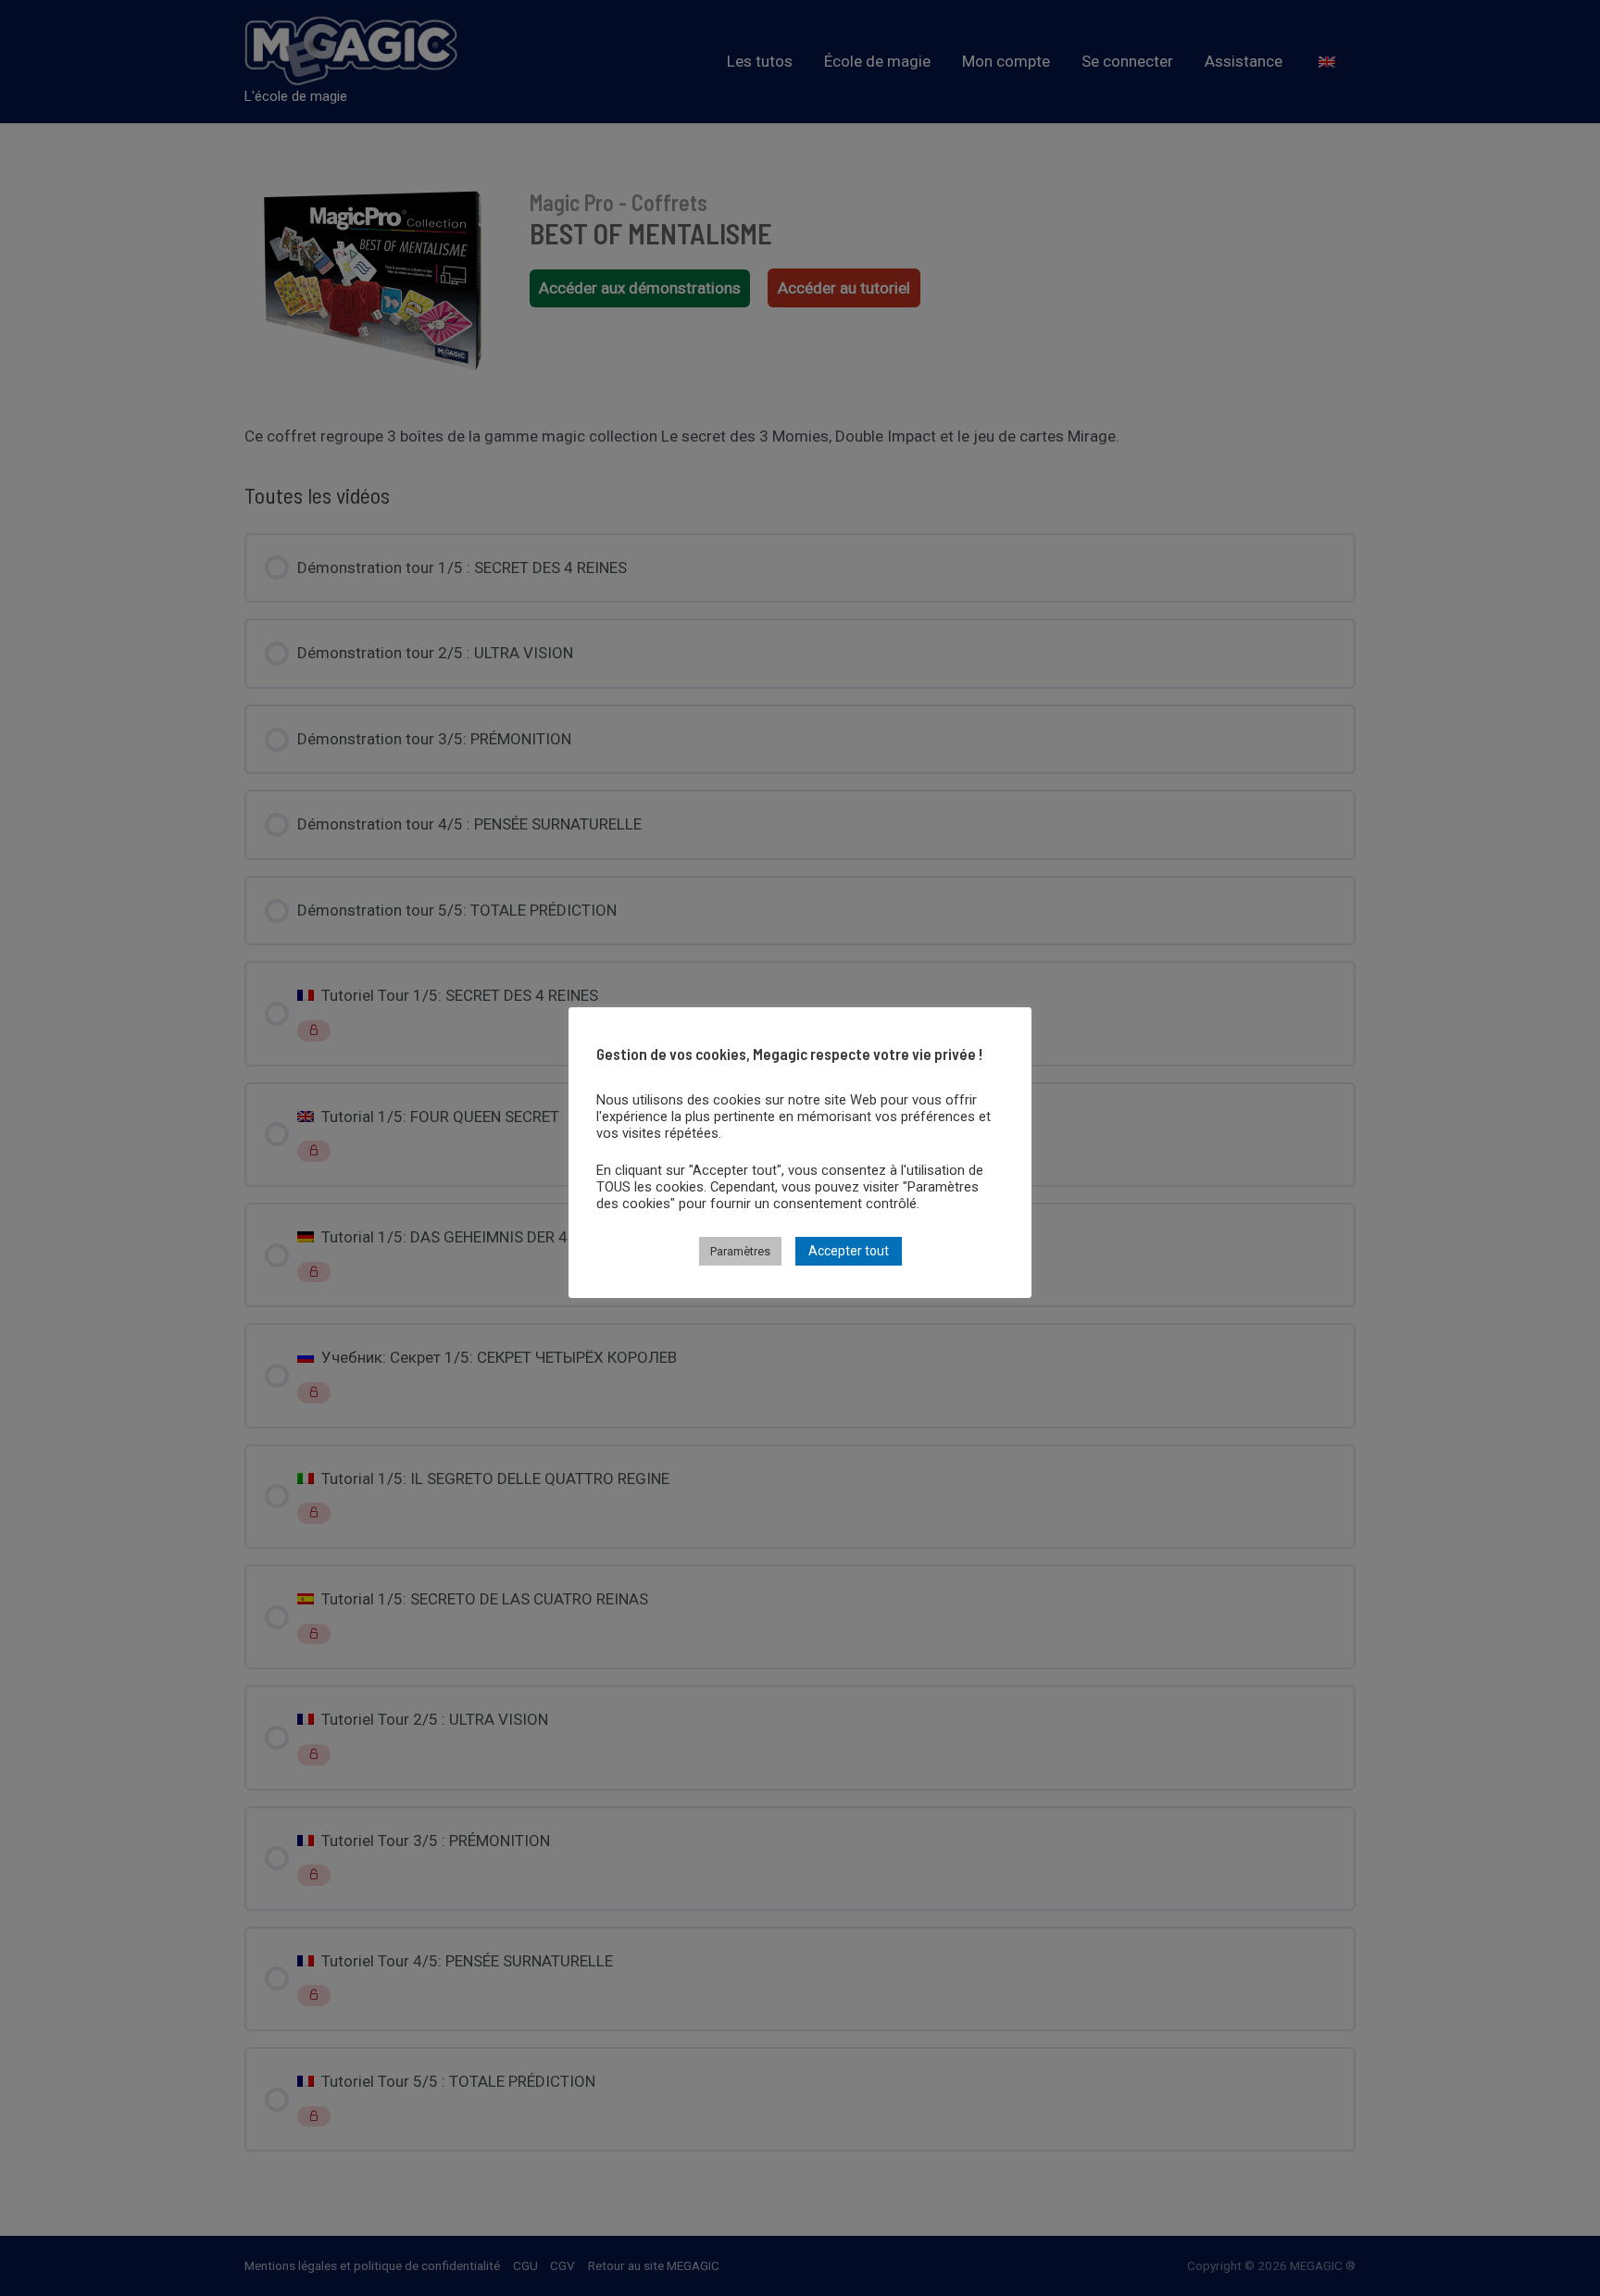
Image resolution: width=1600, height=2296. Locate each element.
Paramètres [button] (740, 1251)
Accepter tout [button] (849, 1251)
